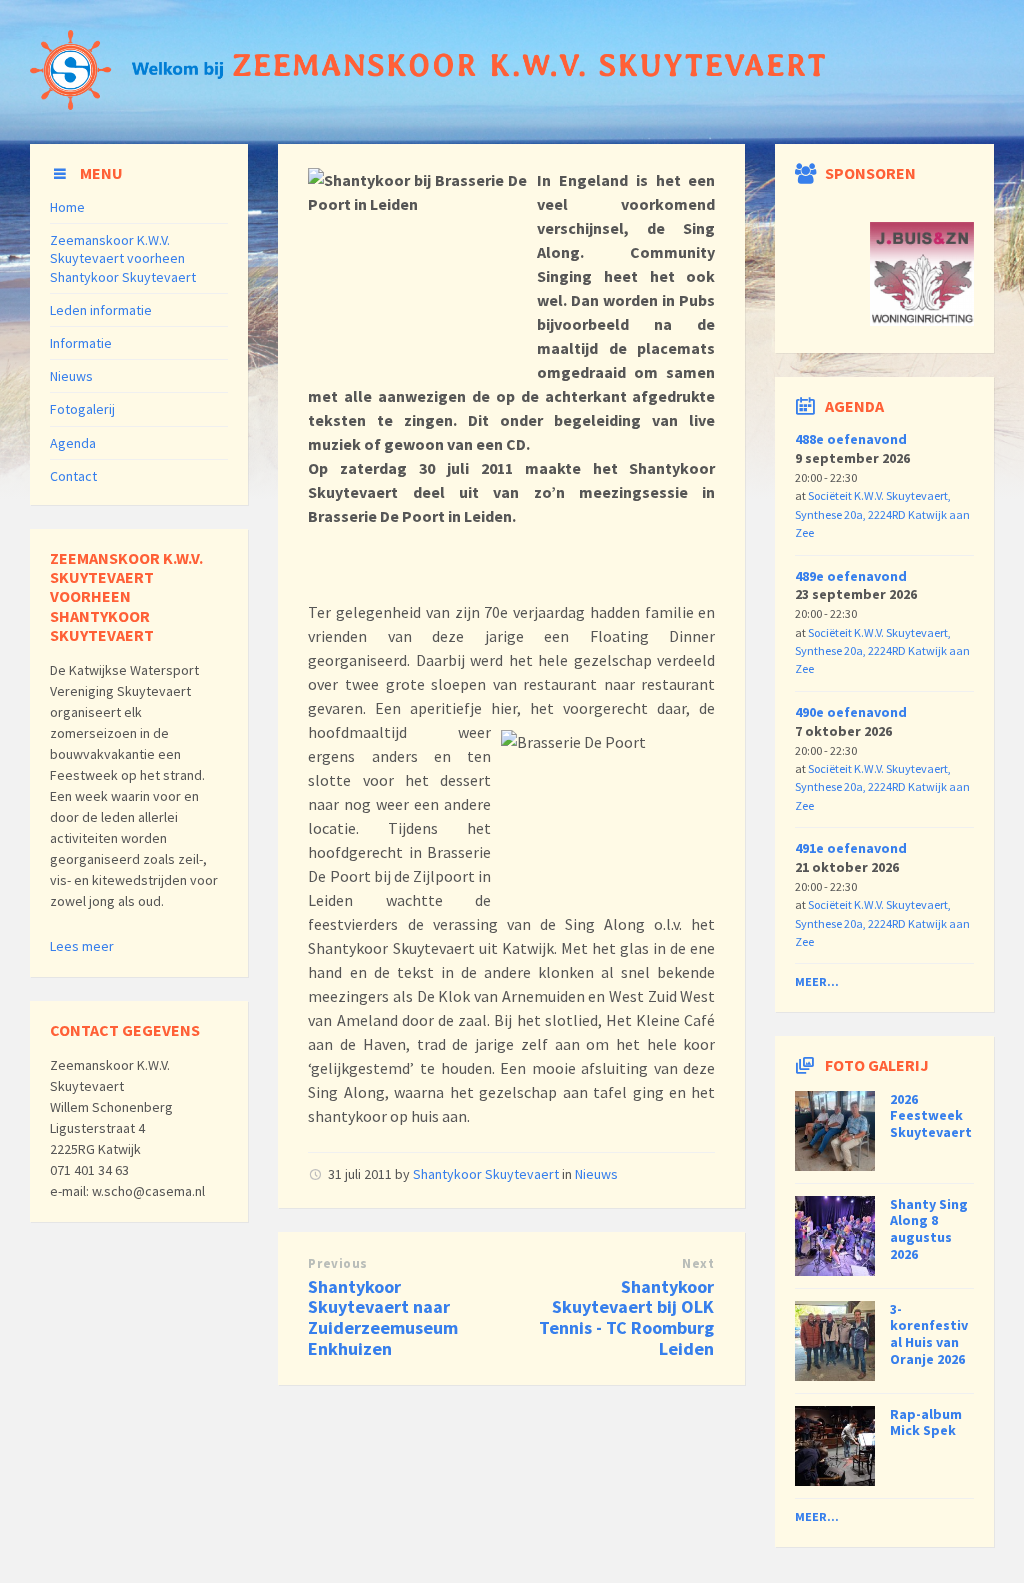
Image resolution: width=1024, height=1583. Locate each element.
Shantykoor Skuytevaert (486, 1174)
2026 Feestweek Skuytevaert (931, 1116)
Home (67, 207)
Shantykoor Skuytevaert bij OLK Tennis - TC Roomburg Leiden (626, 1317)
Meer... (817, 981)
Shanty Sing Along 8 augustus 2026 (929, 1229)
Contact (73, 476)
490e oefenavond (851, 712)
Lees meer (82, 946)
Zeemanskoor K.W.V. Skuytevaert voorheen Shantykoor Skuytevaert (123, 258)
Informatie (81, 343)
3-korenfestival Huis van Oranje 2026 (929, 1334)
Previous (337, 1263)
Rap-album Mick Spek (926, 1422)
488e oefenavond (851, 439)
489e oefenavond (851, 576)
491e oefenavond (851, 848)
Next (698, 1263)
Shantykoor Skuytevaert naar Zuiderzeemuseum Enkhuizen (383, 1317)
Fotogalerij (82, 409)
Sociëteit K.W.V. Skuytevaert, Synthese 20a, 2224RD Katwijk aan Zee (882, 514)
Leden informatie (101, 310)
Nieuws (596, 1174)
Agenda (73, 443)
